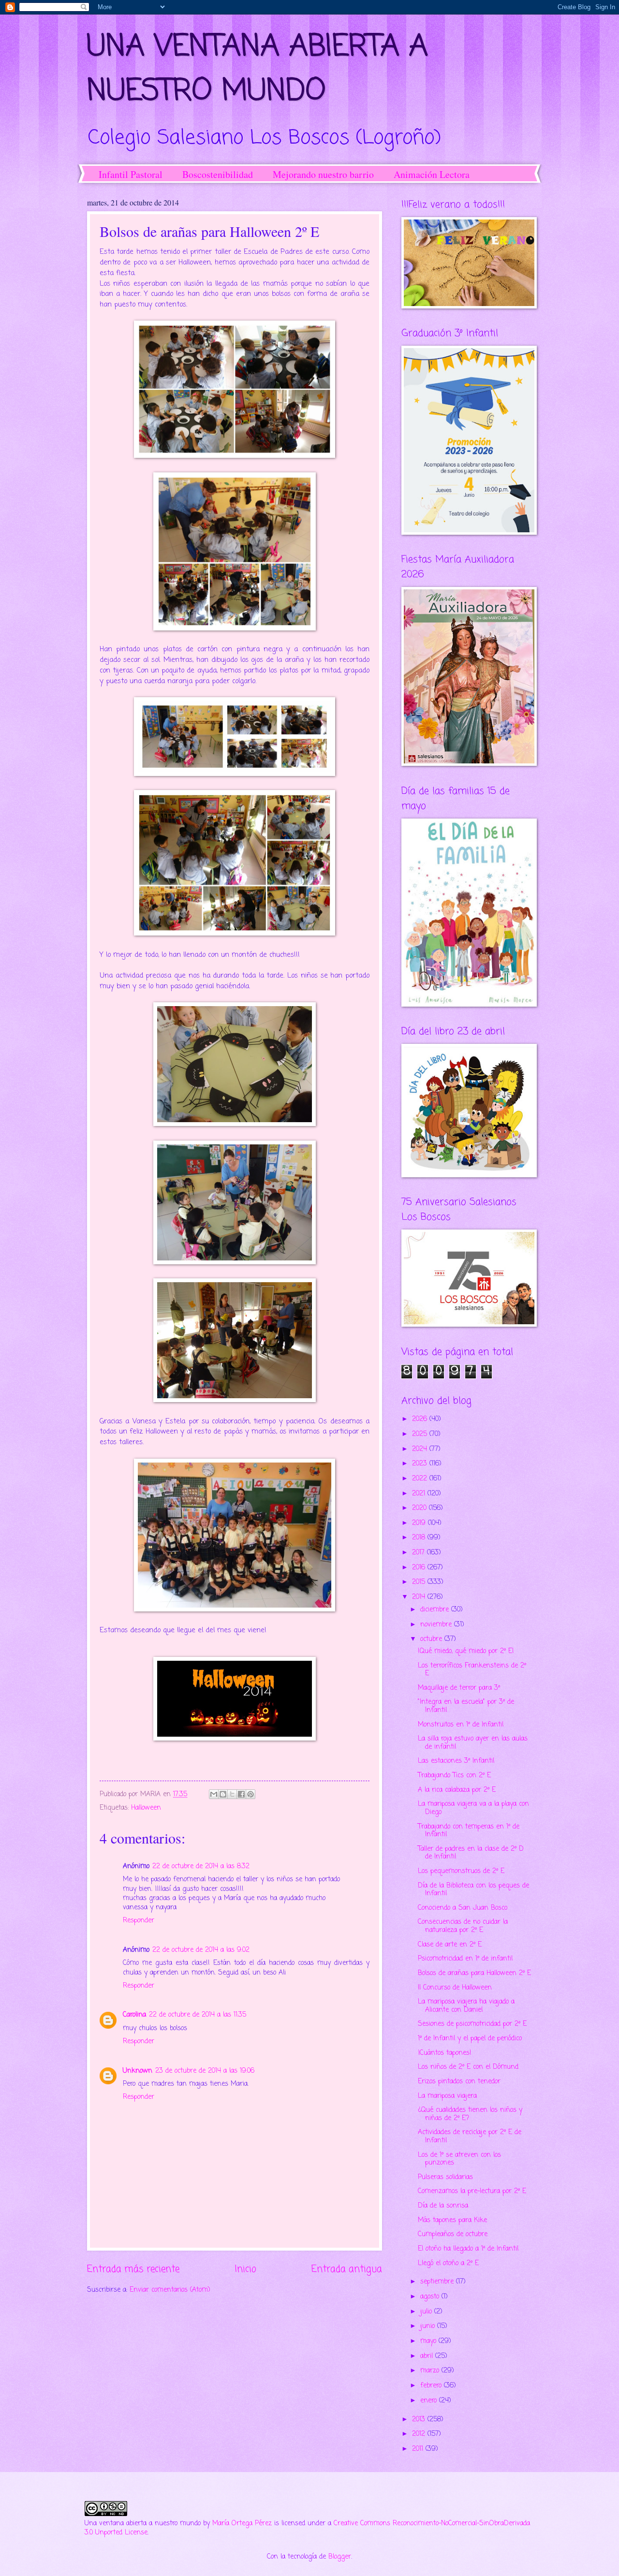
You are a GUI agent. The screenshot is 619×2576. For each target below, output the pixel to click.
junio (429, 2326)
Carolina (134, 2015)
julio (427, 2312)
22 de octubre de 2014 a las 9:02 (201, 1950)
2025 (421, 1434)
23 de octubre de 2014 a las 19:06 (205, 2071)
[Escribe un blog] (223, 1794)
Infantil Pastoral (131, 174)
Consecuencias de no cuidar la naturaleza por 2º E (463, 1926)
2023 (421, 1464)
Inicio (245, 2269)
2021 (420, 1494)
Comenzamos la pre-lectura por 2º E (472, 2191)
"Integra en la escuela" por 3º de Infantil (466, 1706)
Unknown (138, 2071)
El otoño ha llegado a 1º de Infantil (468, 2249)
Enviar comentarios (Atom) (170, 2290)
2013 (420, 2420)
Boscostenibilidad (218, 174)
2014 (420, 1597)
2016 (420, 1568)
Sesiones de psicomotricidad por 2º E (472, 2024)
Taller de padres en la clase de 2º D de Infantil (471, 1853)
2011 (419, 2449)
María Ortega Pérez (242, 2524)
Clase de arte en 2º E (450, 1945)
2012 (420, 2434)
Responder (139, 1921)
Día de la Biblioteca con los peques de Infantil (473, 1890)
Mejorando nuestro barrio (323, 174)
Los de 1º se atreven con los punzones (459, 2159)
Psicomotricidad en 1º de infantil (465, 1959)
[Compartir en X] (232, 1794)
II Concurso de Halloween (455, 1988)
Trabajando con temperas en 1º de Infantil (469, 1831)
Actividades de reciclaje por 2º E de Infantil (470, 2137)
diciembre (436, 1610)
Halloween (146, 1808)
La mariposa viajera (447, 2096)
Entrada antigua (347, 2269)
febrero (432, 2386)
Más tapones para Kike (452, 2220)
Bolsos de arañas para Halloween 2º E (474, 1973)
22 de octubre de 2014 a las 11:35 (198, 2015)
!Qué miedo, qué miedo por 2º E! (466, 1651)
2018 (420, 1538)
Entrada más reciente (133, 2269)
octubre (432, 1639)
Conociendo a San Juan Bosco (463, 1908)
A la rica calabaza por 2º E (457, 1790)
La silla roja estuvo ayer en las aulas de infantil (473, 1743)
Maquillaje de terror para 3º (459, 1688)
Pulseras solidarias (445, 2177)
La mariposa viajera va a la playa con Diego (473, 1808)
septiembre (438, 2282)
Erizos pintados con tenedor (459, 2082)
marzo (431, 2371)
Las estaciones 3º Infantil (456, 1761)
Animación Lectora (432, 174)
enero (430, 2401)
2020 (420, 1508)
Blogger (340, 2557)
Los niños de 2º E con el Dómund (468, 2067)
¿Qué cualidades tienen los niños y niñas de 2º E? (470, 2114)
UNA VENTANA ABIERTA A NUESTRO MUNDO (258, 69)
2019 (420, 1523)
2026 (421, 1419)
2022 (421, 1479)
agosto (431, 2297)
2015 (420, 1582)
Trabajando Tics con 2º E (454, 1776)
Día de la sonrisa (443, 2206)
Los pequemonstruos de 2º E (461, 1871)
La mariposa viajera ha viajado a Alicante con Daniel (466, 2006)
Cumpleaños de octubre (453, 2234)
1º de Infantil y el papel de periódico (470, 2039)
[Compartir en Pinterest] (251, 1794)
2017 (420, 1553)
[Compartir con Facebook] (241, 1794)
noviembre (437, 1625)
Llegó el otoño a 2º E (448, 2263)
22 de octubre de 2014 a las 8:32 (201, 1866)
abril (428, 2356)
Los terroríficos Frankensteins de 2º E (472, 1670)
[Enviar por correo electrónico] (214, 1794)
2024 (421, 1449)
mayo (429, 2341)
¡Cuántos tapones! (445, 2053)
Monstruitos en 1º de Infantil (461, 1725)
